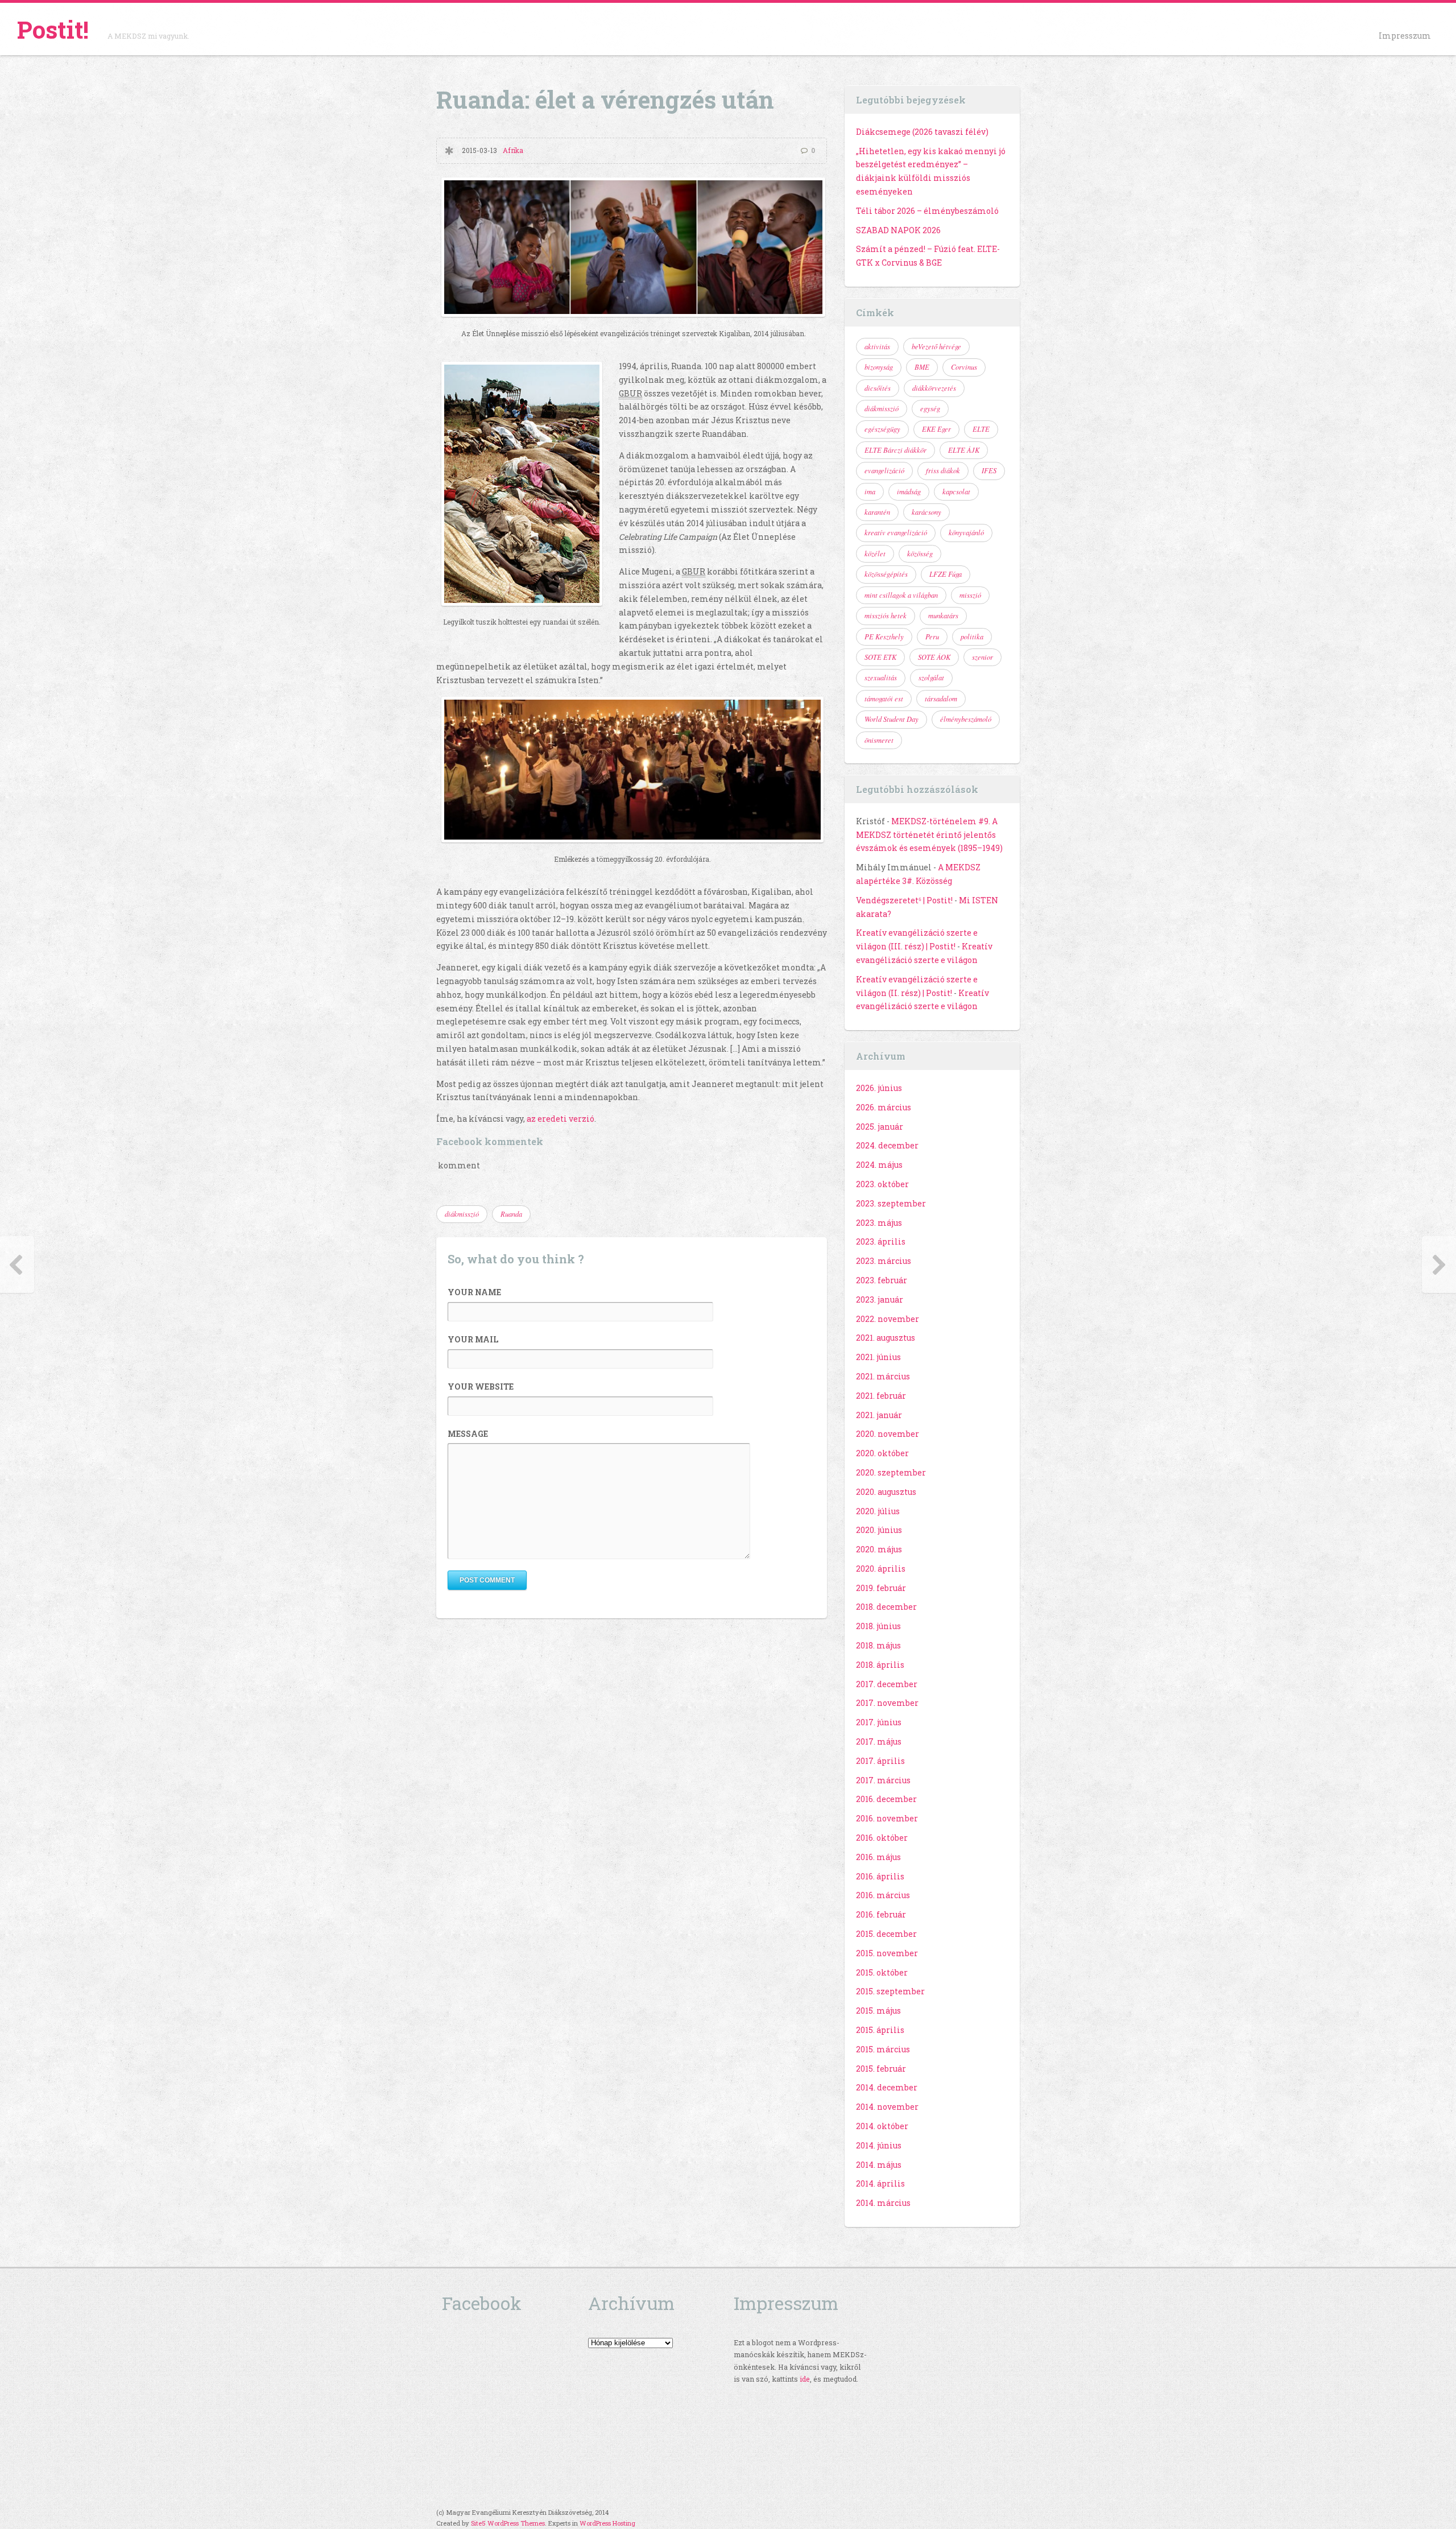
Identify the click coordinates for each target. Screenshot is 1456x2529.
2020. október (882, 1453)
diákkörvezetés (934, 388)
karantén (877, 512)
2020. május (879, 1549)
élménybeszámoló (966, 719)
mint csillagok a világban (901, 595)
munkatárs (943, 615)
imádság (909, 491)
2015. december (886, 1934)
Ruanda (511, 1214)
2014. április (880, 2183)
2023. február (882, 1280)
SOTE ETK (880, 657)
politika (972, 637)
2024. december (887, 1145)
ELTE (981, 429)
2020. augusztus (886, 1492)
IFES (989, 470)
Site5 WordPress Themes (508, 2523)
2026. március (884, 1107)
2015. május (878, 2011)
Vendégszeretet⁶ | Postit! (904, 900)
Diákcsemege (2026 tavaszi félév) (922, 132)
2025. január (880, 1127)
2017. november (887, 1703)
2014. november (887, 2107)
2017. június (879, 1722)
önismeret (879, 740)
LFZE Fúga (946, 574)
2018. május (878, 1645)
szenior (983, 657)
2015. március (883, 2049)
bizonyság (879, 367)
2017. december (887, 1684)
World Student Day (892, 719)
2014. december (887, 2087)
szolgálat (931, 677)
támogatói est (884, 699)
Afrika (513, 150)
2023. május (879, 1223)
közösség (920, 553)
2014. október (882, 2126)
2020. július (878, 1511)
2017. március (883, 1780)
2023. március (884, 1261)
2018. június (878, 1626)
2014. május (879, 2165)
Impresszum (1405, 36)
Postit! (53, 29)
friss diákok (943, 470)
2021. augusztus (886, 1338)
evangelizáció (884, 470)
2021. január (879, 1415)
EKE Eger (936, 429)
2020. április (881, 1569)
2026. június (879, 1088)
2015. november (887, 1953)
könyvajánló (966, 532)
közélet (875, 553)
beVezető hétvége (936, 346)
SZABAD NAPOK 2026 (898, 230)
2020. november (888, 1434)
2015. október (882, 1972)
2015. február (881, 2069)
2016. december (886, 1799)
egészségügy (882, 429)
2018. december (886, 1607)
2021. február (881, 1396)
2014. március (883, 2203)
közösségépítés (886, 574)
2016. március (883, 1895)
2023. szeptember (891, 1203)
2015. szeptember (890, 1991)
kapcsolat (956, 491)
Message (468, 1434)
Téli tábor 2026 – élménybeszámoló (927, 211)
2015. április (880, 2030)
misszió (970, 595)
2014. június (879, 2145)
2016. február (881, 1914)
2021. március (883, 1376)
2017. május (879, 1741)
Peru (932, 637)
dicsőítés (878, 388)
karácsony (926, 512)
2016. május (878, 1857)
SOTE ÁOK (934, 657)
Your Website (481, 1387)
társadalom (941, 699)
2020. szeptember (891, 1472)
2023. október (882, 1184)
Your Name (474, 1292)
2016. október (882, 1838)
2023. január (880, 1299)
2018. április (880, 1665)
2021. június (878, 1357)
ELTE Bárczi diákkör (895, 450)
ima (870, 491)
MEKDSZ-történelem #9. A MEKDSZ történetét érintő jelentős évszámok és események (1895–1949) (929, 835)
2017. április (880, 1761)
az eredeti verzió (561, 1119)
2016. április (880, 1876)
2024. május (879, 1165)
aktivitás (877, 346)
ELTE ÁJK (964, 450)
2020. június (879, 1530)
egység (930, 408)
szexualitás (881, 677)
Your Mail (473, 1339)
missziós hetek (886, 615)
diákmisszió (462, 1214)
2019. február (881, 1588)
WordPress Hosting (607, 2523)
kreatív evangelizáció (896, 532)
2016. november (887, 1818)
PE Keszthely (884, 637)
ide (805, 2379)
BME (922, 367)
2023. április (881, 1241)
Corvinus (964, 367)
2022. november (888, 1319)
